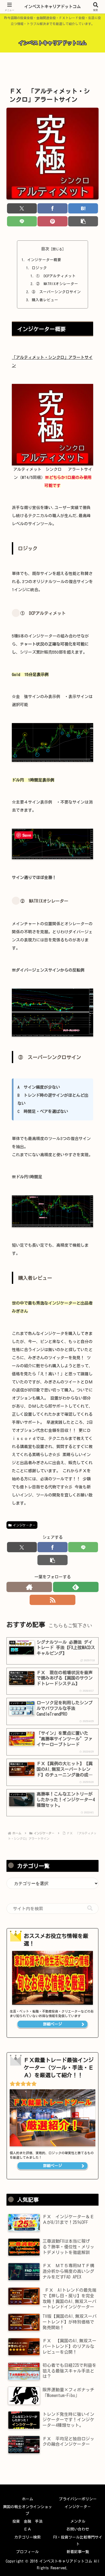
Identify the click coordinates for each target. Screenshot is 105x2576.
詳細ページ (52, 2024)
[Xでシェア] (22, 208)
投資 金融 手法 (27, 2521)
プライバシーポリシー (78, 2499)
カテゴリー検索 (27, 2537)
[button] (83, 221)
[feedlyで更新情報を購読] (76, 1587)
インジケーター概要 (44, 260)
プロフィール (27, 2552)
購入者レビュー (45, 300)
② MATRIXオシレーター (57, 284)
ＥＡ (27, 2529)
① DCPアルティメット (56, 276)
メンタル (78, 2521)
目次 (45, 249)
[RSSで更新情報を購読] (52, 1600)
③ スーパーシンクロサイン (56, 292)
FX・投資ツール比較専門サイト (78, 2541)
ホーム (27, 2499)
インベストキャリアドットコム (52, 7)
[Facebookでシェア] (52, 208)
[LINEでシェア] (22, 221)
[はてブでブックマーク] (83, 208)
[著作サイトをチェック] (29, 1587)
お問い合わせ (78, 2529)
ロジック (39, 268)
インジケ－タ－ (24, 1525)
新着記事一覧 (78, 2552)
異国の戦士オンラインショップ (27, 2510)
